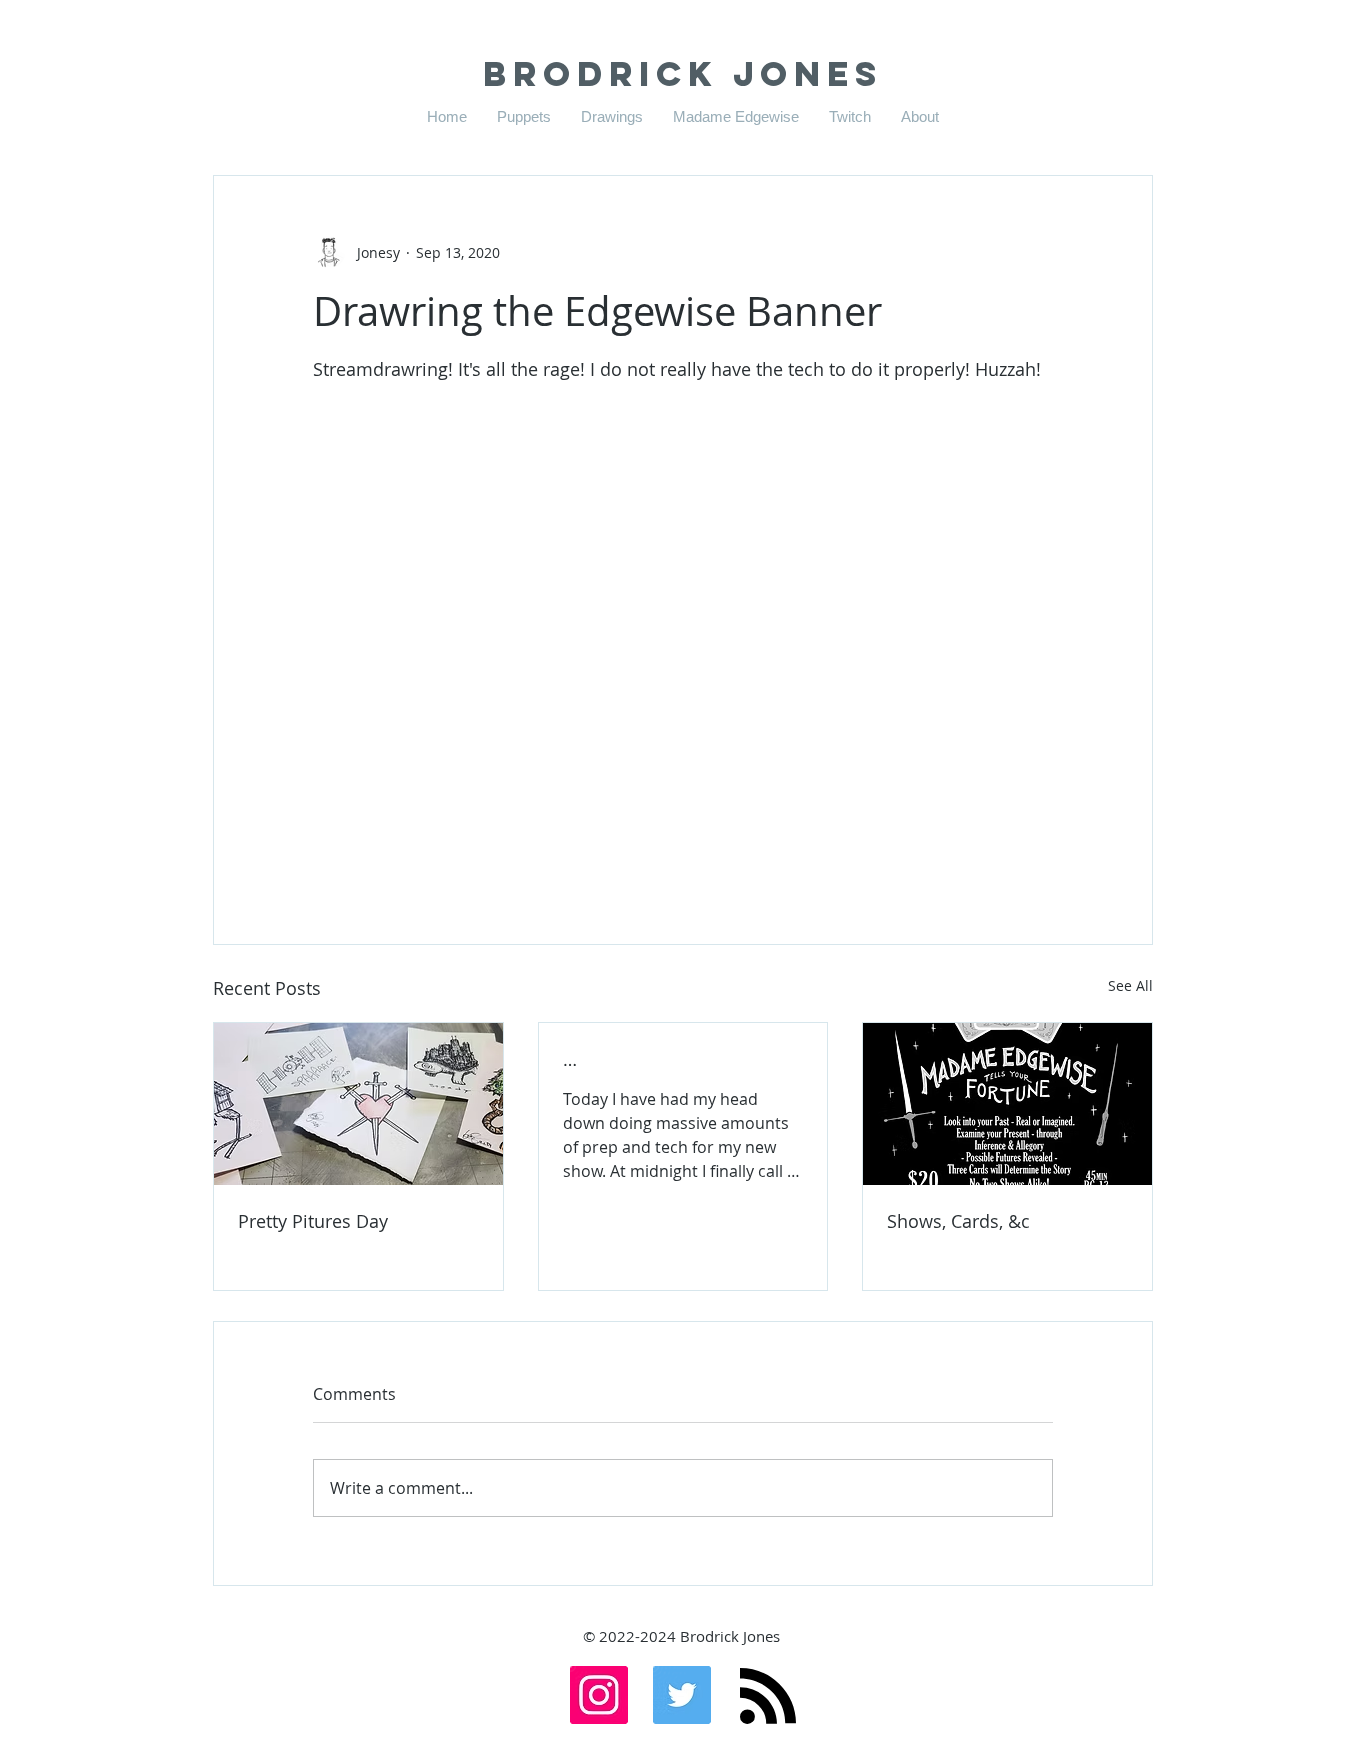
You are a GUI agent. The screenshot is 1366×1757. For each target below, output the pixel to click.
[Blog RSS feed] (768, 1697)
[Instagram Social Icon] (599, 1695)
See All (1130, 985)
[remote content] (683, 610)
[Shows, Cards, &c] (1007, 1104)
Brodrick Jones (683, 73)
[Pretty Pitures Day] (358, 1104)
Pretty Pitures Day (313, 1221)
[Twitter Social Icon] (682, 1695)
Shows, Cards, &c (958, 1221)
